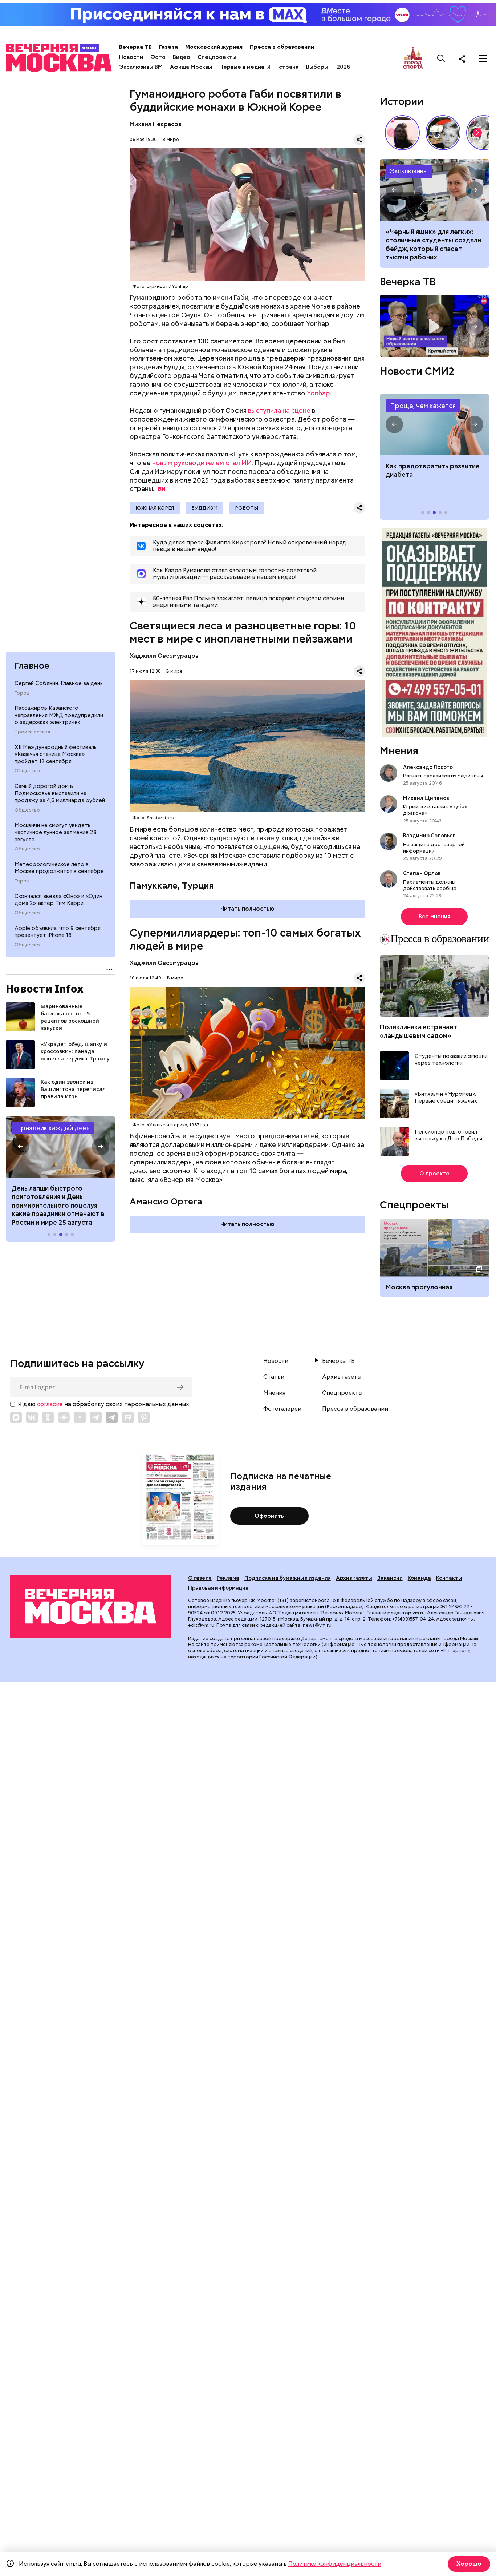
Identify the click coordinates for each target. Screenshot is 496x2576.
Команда (419, 1578)
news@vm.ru (317, 1625)
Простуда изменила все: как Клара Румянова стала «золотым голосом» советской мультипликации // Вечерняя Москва (443, 133)
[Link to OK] (48, 1417)
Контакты (449, 1578)
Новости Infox (45, 989)
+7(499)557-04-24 (413, 1619)
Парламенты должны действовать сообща (430, 885)
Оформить (269, 1516)
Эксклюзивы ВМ (141, 67)
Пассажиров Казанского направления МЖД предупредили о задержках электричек (59, 715)
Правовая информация (218, 1588)
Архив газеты (342, 1377)
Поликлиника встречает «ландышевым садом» (418, 1031)
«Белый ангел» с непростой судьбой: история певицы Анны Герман (402, 133)
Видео (182, 57)
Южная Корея (155, 508)
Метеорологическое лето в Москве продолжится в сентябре (59, 868)
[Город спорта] (413, 58)
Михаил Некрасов (156, 124)
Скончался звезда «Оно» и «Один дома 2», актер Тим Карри (58, 900)
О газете (200, 1578)
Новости (131, 57)
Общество (27, 771)
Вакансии (390, 1578)
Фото (158, 57)
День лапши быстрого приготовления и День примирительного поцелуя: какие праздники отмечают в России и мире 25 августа (58, 1205)
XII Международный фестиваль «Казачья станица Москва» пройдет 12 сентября (56, 754)
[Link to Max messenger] (16, 1417)
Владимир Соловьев (429, 836)
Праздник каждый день (53, 1128)
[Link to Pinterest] (144, 1417)
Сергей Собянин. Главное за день (59, 683)
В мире (171, 139)
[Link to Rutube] (128, 1417)
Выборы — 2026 (328, 67)
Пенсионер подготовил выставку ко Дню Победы (448, 1136)
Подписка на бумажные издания (288, 1578)
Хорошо (469, 2564)
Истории (402, 101)
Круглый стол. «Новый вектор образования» (434, 326)
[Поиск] (441, 59)
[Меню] (483, 59)
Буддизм (204, 508)
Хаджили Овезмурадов (164, 656)
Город (22, 693)
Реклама (228, 1578)
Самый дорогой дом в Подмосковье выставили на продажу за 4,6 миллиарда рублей (60, 793)
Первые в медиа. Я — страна (259, 67)
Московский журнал (214, 47)
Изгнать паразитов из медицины (443, 776)
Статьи (274, 1377)
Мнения (399, 750)
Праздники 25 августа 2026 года (60, 1147)
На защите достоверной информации (434, 848)
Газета (168, 47)
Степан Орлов (422, 873)
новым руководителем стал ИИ (202, 463)
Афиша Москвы (191, 67)
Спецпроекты (217, 57)
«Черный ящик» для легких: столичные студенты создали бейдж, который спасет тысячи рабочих (434, 190)
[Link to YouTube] (80, 1417)
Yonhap (318, 393)
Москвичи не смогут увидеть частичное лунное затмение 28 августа (56, 832)
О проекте (434, 1174)
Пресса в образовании (282, 47)
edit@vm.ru (201, 1625)
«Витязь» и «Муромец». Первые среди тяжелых (446, 1098)
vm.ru (419, 1613)
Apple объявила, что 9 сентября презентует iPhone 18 (58, 932)
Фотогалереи (282, 1409)
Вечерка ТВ (135, 47)
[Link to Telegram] (96, 1417)
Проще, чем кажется (423, 406)
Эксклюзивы (409, 171)
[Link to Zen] (64, 1417)
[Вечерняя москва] (90, 1606)
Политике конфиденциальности (335, 2564)
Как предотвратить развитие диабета (434, 424)
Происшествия (32, 732)
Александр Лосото (428, 767)
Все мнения (434, 917)
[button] (20, 1147)
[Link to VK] (32, 1417)
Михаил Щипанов (426, 798)
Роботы (247, 508)
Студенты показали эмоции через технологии (451, 1060)
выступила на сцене (279, 410)
